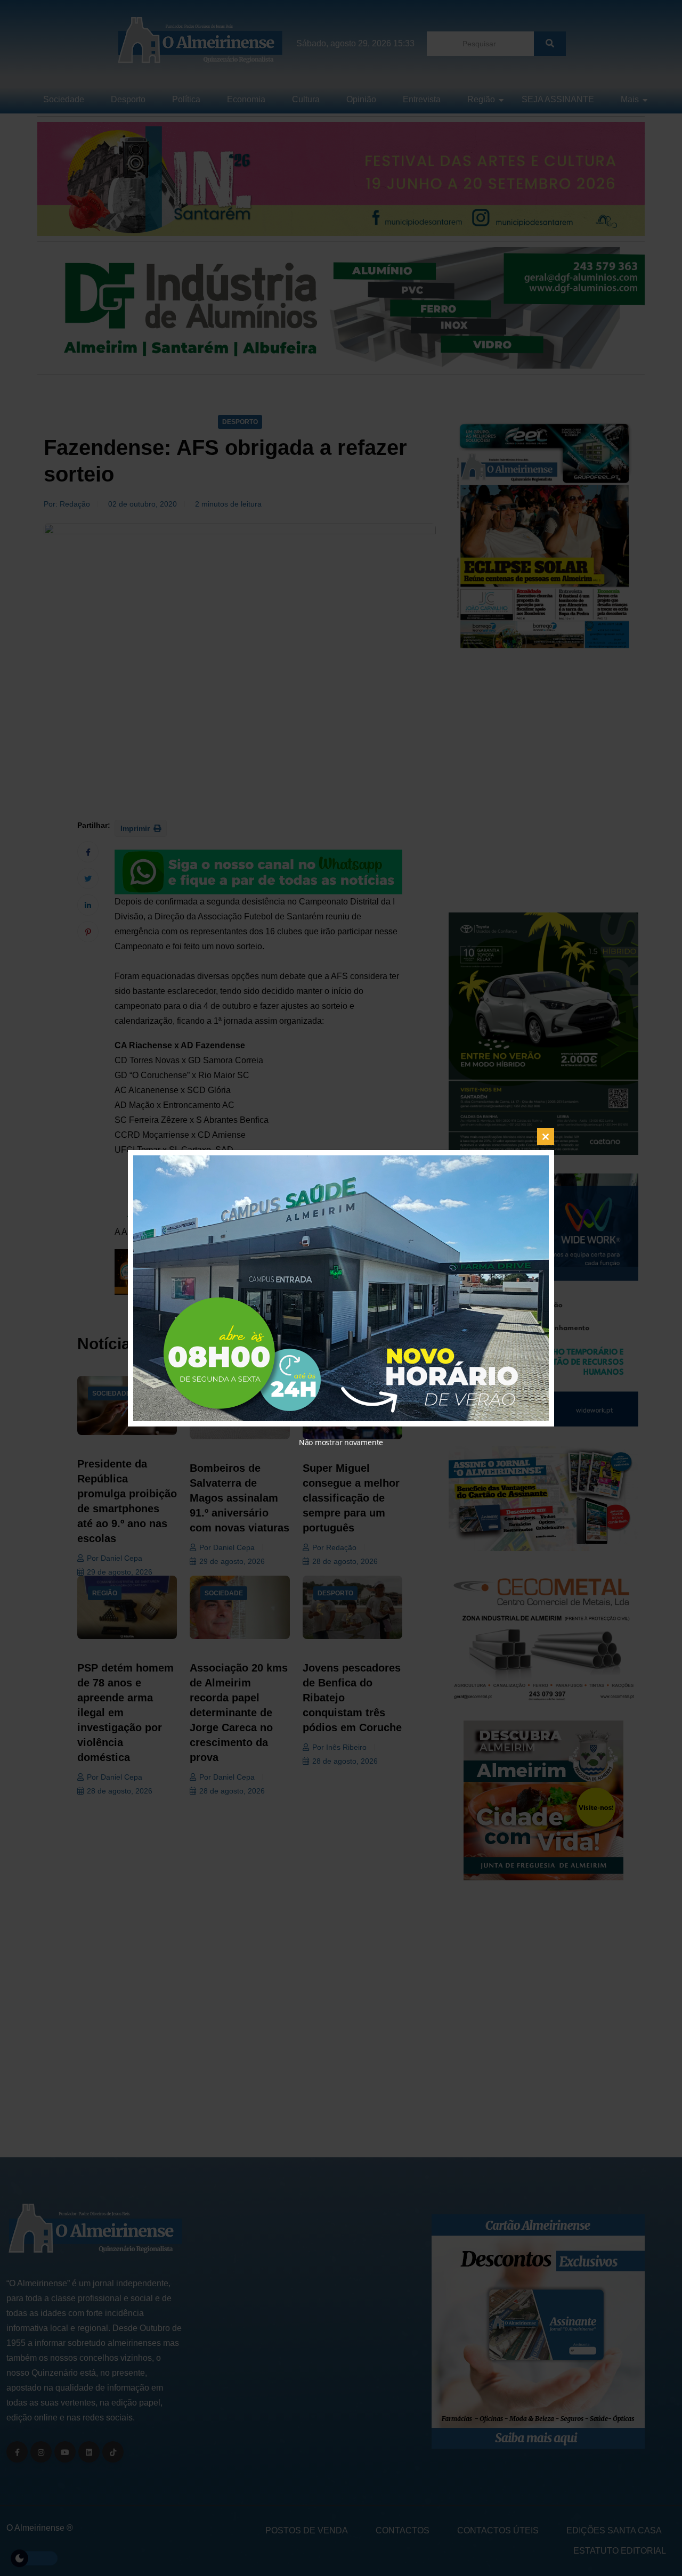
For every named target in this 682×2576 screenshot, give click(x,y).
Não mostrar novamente (341, 1442)
